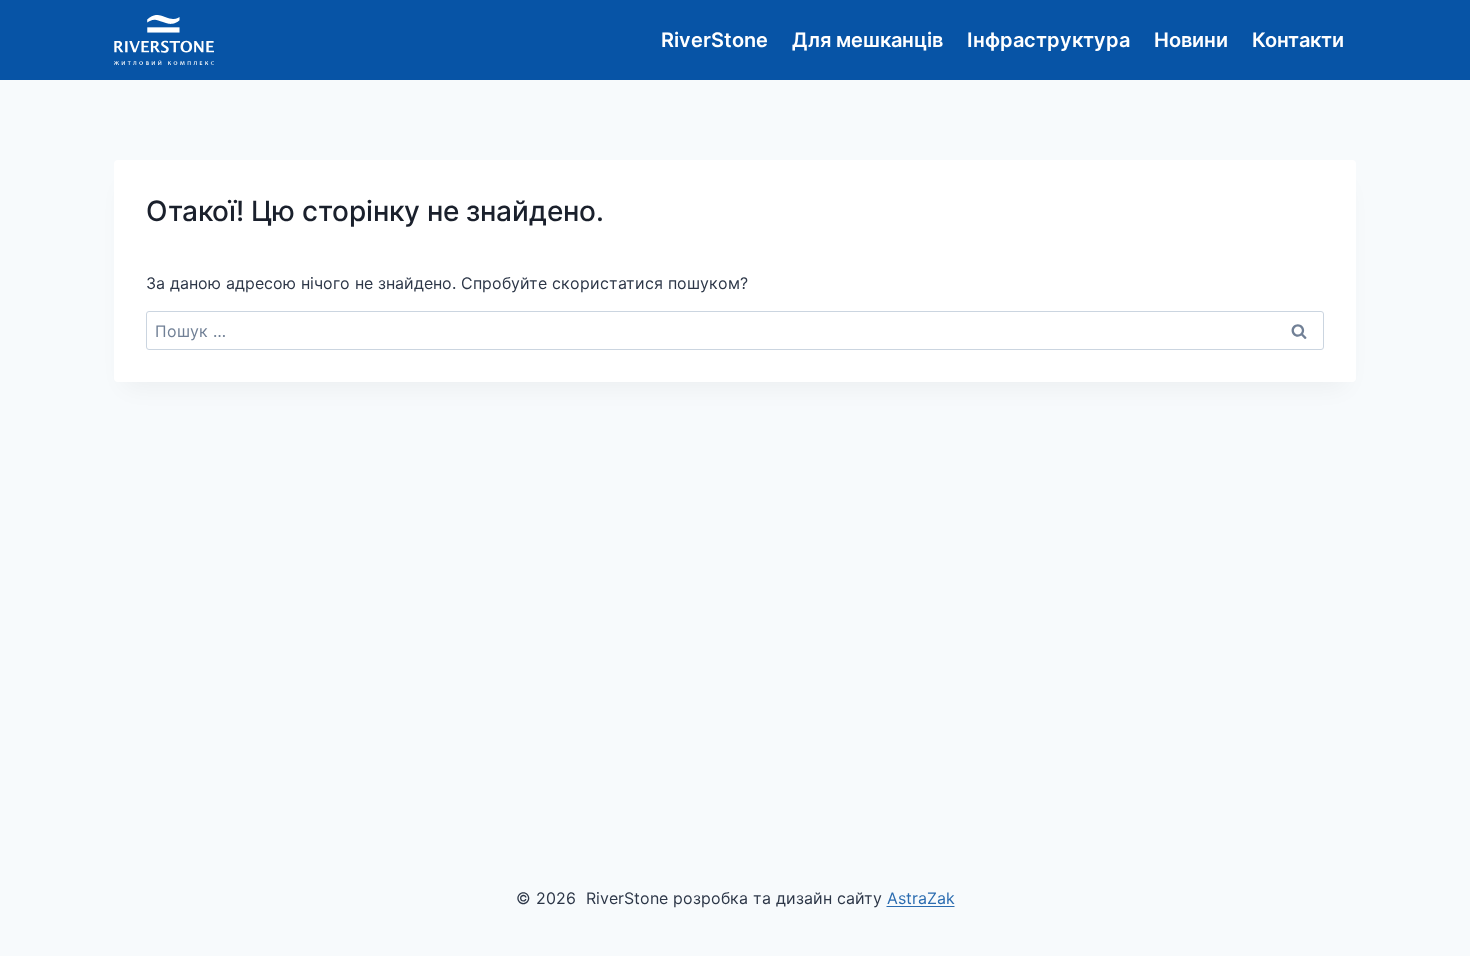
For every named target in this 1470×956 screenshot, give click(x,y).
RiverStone (714, 40)
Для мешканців (867, 40)
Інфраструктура (1048, 40)
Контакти (1298, 40)
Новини (1191, 40)
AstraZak (921, 898)
